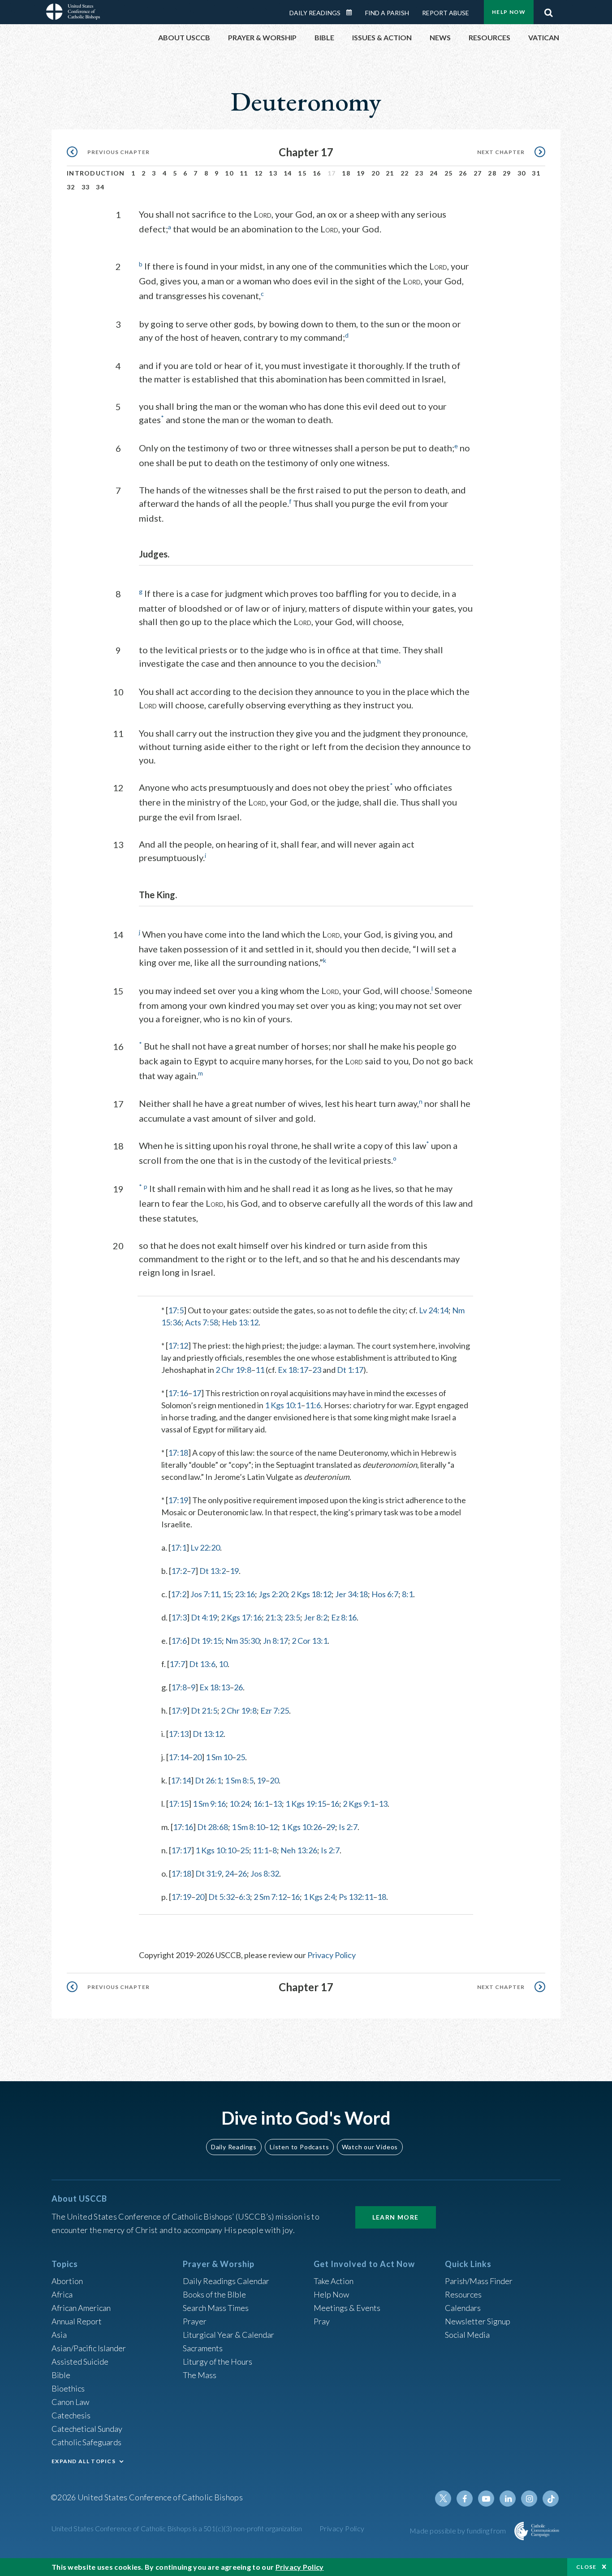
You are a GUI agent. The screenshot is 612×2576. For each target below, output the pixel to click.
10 (229, 173)
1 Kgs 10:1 (283, 1405)
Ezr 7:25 (275, 1710)
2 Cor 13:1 (310, 1641)
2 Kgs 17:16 (241, 1617)
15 (302, 173)
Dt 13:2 (213, 1571)
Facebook (465, 2499)
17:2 (179, 1571)
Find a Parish (387, 13)
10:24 (239, 1804)
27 (478, 173)
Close (586, 2567)
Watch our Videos (370, 2147)
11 (244, 173)
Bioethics (68, 2388)
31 (536, 173)
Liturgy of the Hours (218, 2362)
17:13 (179, 1734)
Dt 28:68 (213, 1827)
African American (81, 2308)
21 (390, 173)
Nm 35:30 (242, 1641)
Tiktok (551, 2499)
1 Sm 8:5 (239, 1780)
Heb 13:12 (240, 1322)
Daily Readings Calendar (352, 13)
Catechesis (71, 2415)
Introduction (96, 173)
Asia (59, 2335)
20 (376, 173)
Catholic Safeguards (86, 2442)
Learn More (396, 2217)
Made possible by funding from (459, 2531)
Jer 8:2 (316, 1617)
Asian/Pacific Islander (89, 2348)
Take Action (334, 2281)
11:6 (313, 1405)
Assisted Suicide (80, 2362)
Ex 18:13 (215, 1687)
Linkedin (508, 2499)
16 (317, 173)
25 (449, 173)
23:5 (292, 1617)
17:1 (179, 1547)
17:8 (179, 1687)
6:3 (244, 1897)
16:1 (261, 1804)
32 (71, 187)
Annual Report (77, 2321)
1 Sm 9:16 (209, 1804)
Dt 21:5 (204, 1710)
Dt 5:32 (222, 1897)
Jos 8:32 (265, 1873)
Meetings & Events (347, 2308)
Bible (61, 2375)
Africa (62, 2294)
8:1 (407, 1594)
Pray (322, 2321)
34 (100, 187)
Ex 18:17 (293, 1370)
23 (419, 173)
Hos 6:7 (385, 1594)
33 (86, 187)
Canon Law (70, 2402)
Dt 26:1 (208, 1780)
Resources (463, 2294)
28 (492, 173)
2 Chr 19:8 (233, 1370)
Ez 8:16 (344, 1617)
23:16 (245, 1594)
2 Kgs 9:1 (359, 1804)
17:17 (181, 1850)
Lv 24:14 (434, 1310)
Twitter (443, 2499)
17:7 (177, 1664)
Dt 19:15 (206, 1641)
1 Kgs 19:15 (306, 1804)
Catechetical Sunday (87, 2429)
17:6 (179, 1641)
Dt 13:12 (208, 1734)
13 (273, 173)
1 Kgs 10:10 (216, 1850)
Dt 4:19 (204, 1617)
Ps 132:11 (356, 1897)
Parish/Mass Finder (479, 2281)
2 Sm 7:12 (270, 1897)
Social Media (467, 2335)
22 (405, 173)
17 (197, 1393)
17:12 (178, 1346)
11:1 (261, 1850)
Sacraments (203, 2348)
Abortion (67, 2281)
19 (361, 173)
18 (346, 173)
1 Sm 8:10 (248, 1827)
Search (548, 10)
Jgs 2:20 (273, 1594)
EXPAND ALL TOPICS (84, 2461)
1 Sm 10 (219, 1757)
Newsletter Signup (478, 2321)
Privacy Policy (332, 1955)
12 (259, 173)
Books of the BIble (214, 2294)
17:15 (179, 1804)
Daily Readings (315, 13)
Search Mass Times (216, 2308)
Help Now (509, 12)
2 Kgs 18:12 (311, 1594)
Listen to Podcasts (299, 2147)
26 (463, 173)
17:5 (176, 1310)
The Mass (200, 2375)
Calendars (463, 2308)
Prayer (195, 2321)
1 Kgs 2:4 (319, 1897)
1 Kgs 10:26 (302, 1827)
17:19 (178, 1500)
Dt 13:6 (202, 1664)
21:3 (273, 1617)
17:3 (179, 1617)
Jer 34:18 (351, 1594)
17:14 (179, 1757)
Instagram (529, 2499)
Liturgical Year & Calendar (228, 2335)
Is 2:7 (348, 1827)
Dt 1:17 (350, 1370)
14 (288, 173)
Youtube (486, 2499)
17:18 (178, 1453)
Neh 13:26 (299, 1850)
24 (434, 173)
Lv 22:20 (205, 1547)
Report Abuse (446, 13)
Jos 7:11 (205, 1594)
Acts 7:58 (202, 1322)
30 (522, 173)
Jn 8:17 (276, 1641)
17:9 (179, 1710)
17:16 (178, 1393)
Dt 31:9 (209, 1873)
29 (507, 173)
